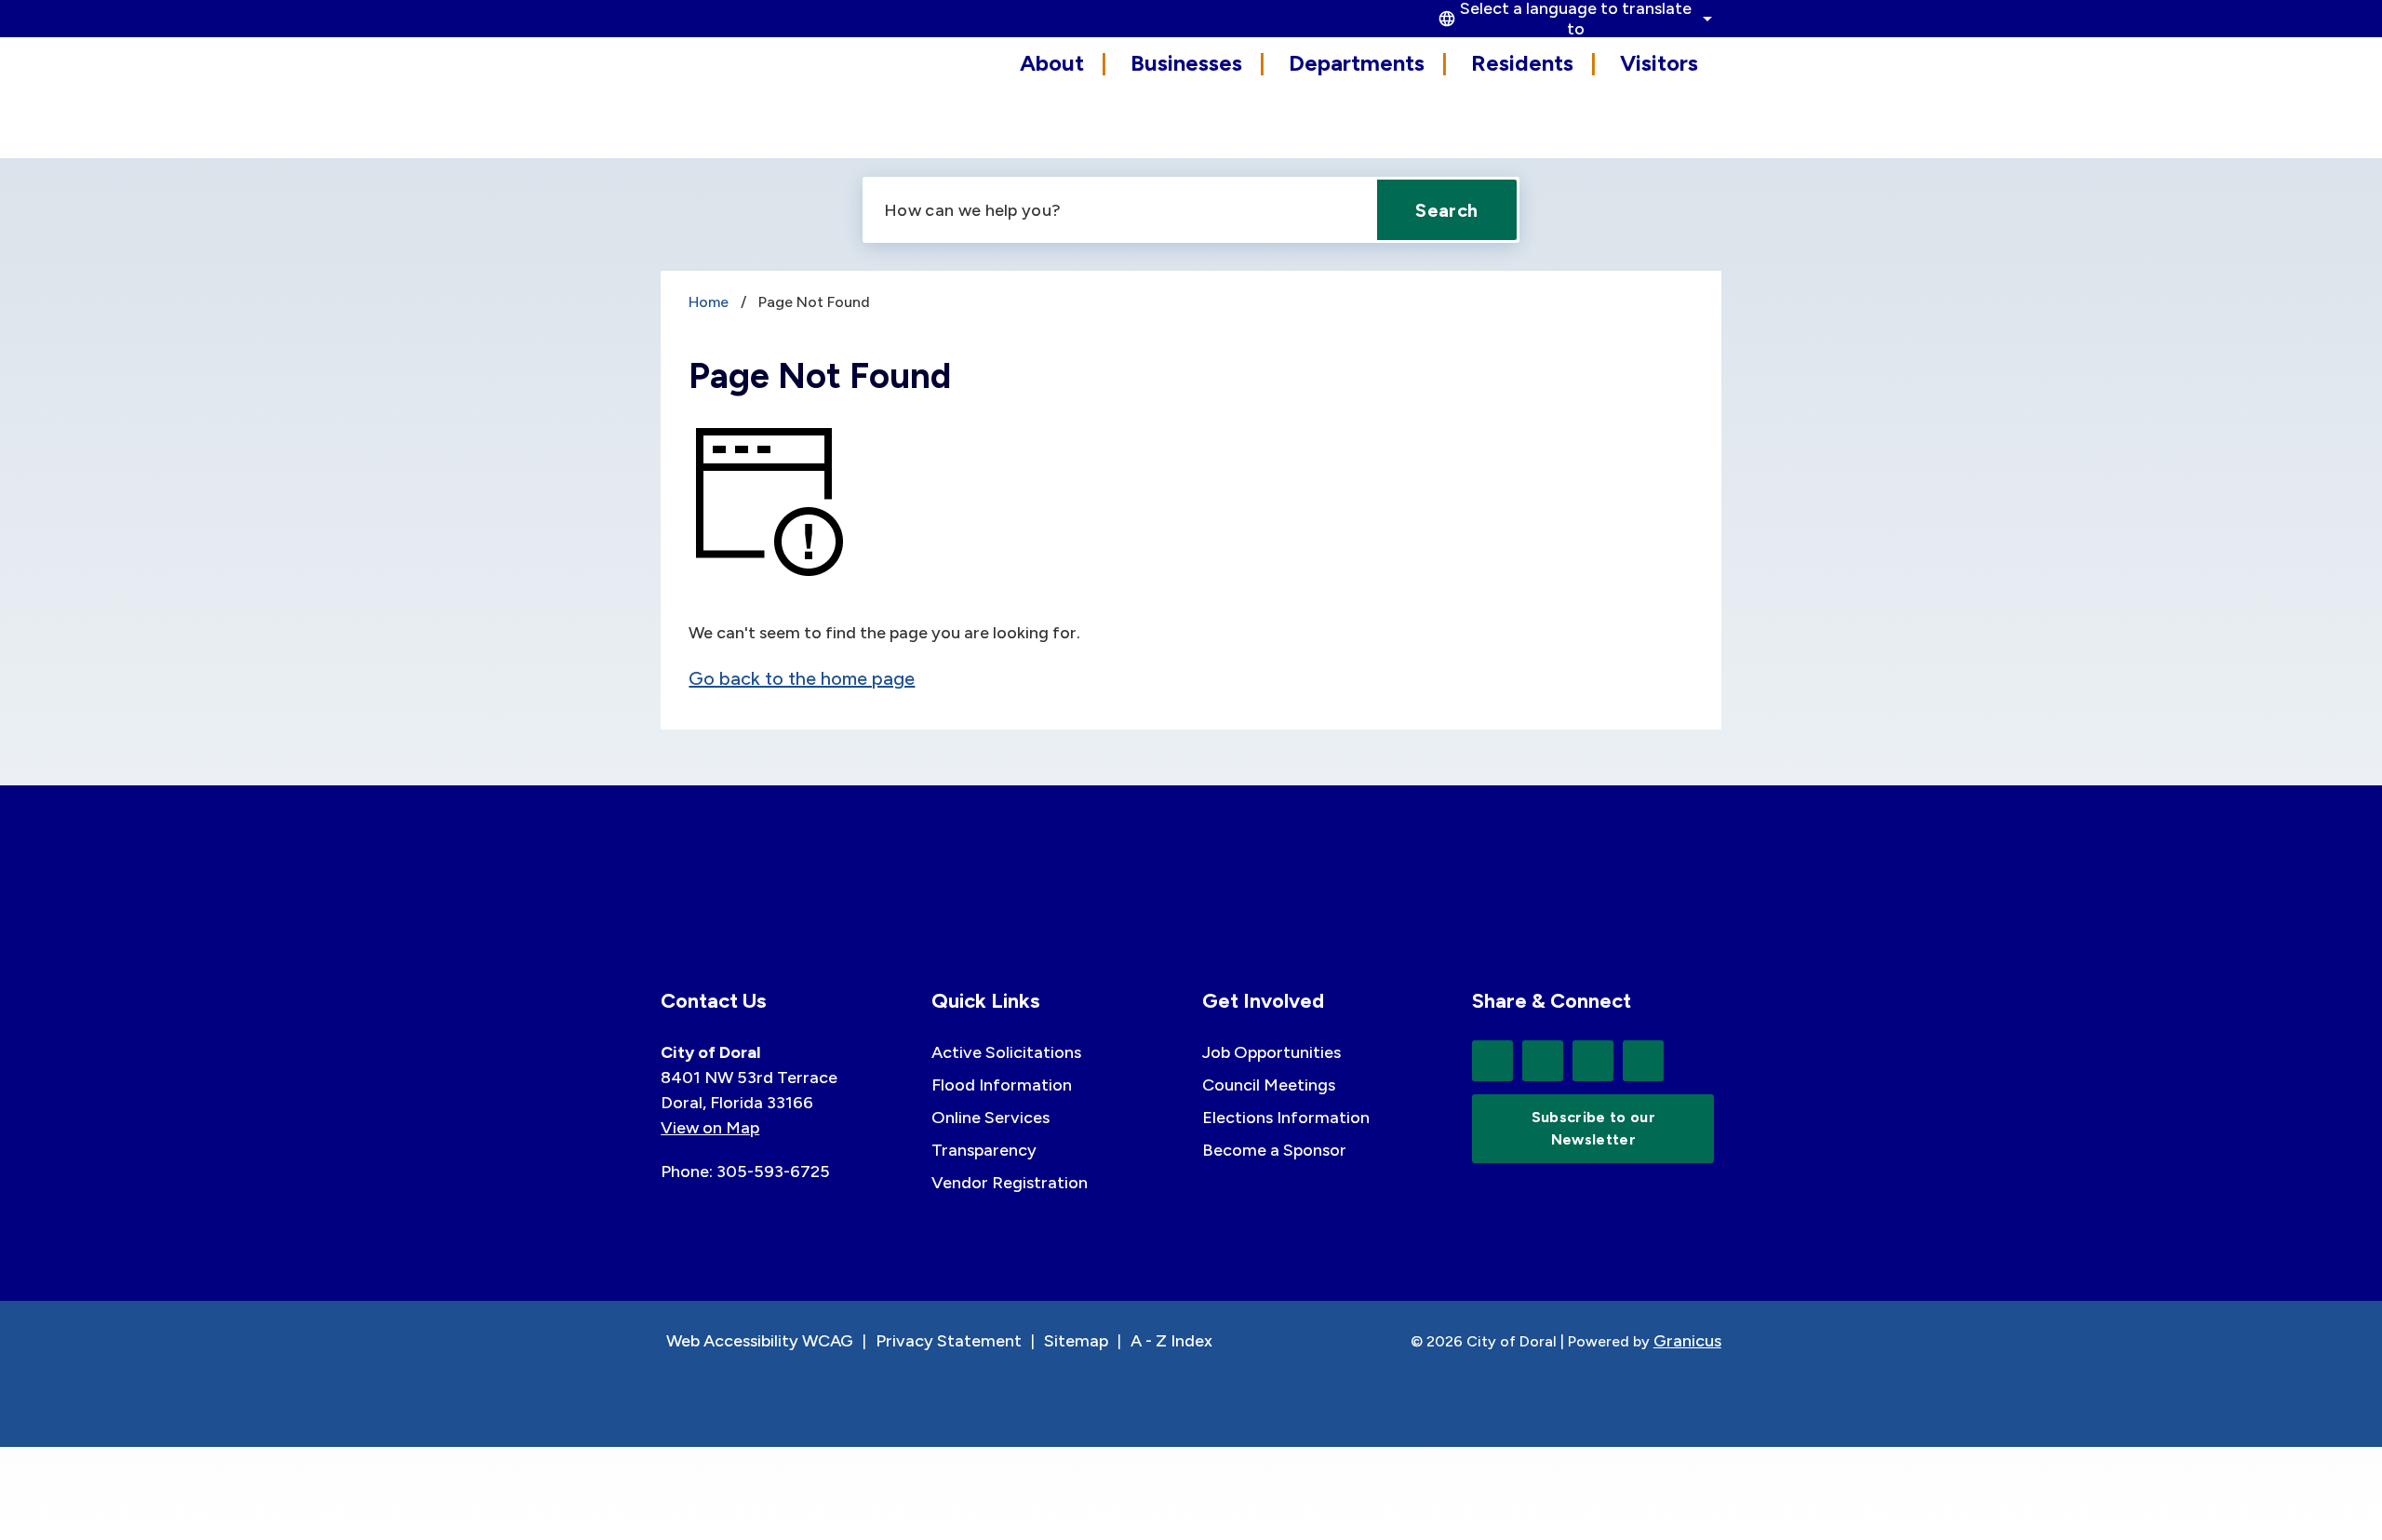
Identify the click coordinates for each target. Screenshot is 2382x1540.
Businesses (1186, 63)
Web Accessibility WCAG (760, 1341)
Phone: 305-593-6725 (745, 1172)
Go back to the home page (802, 678)
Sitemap (1076, 1341)
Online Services (990, 1118)
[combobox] (1572, 19)
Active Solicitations (1006, 1052)
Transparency (984, 1150)
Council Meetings (1269, 1085)
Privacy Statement (949, 1341)
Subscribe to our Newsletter (1593, 1128)
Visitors (1659, 63)
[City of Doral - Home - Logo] (744, 95)
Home (709, 302)
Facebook (1543, 1061)
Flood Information (1002, 1085)
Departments (1357, 63)
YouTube (1593, 1061)
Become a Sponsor (1274, 1150)
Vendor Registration (1010, 1183)
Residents (1522, 63)
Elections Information (1286, 1118)
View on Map (710, 1128)
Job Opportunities (1271, 1052)
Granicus (1687, 1341)
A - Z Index (1171, 1341)
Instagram (1643, 1061)
